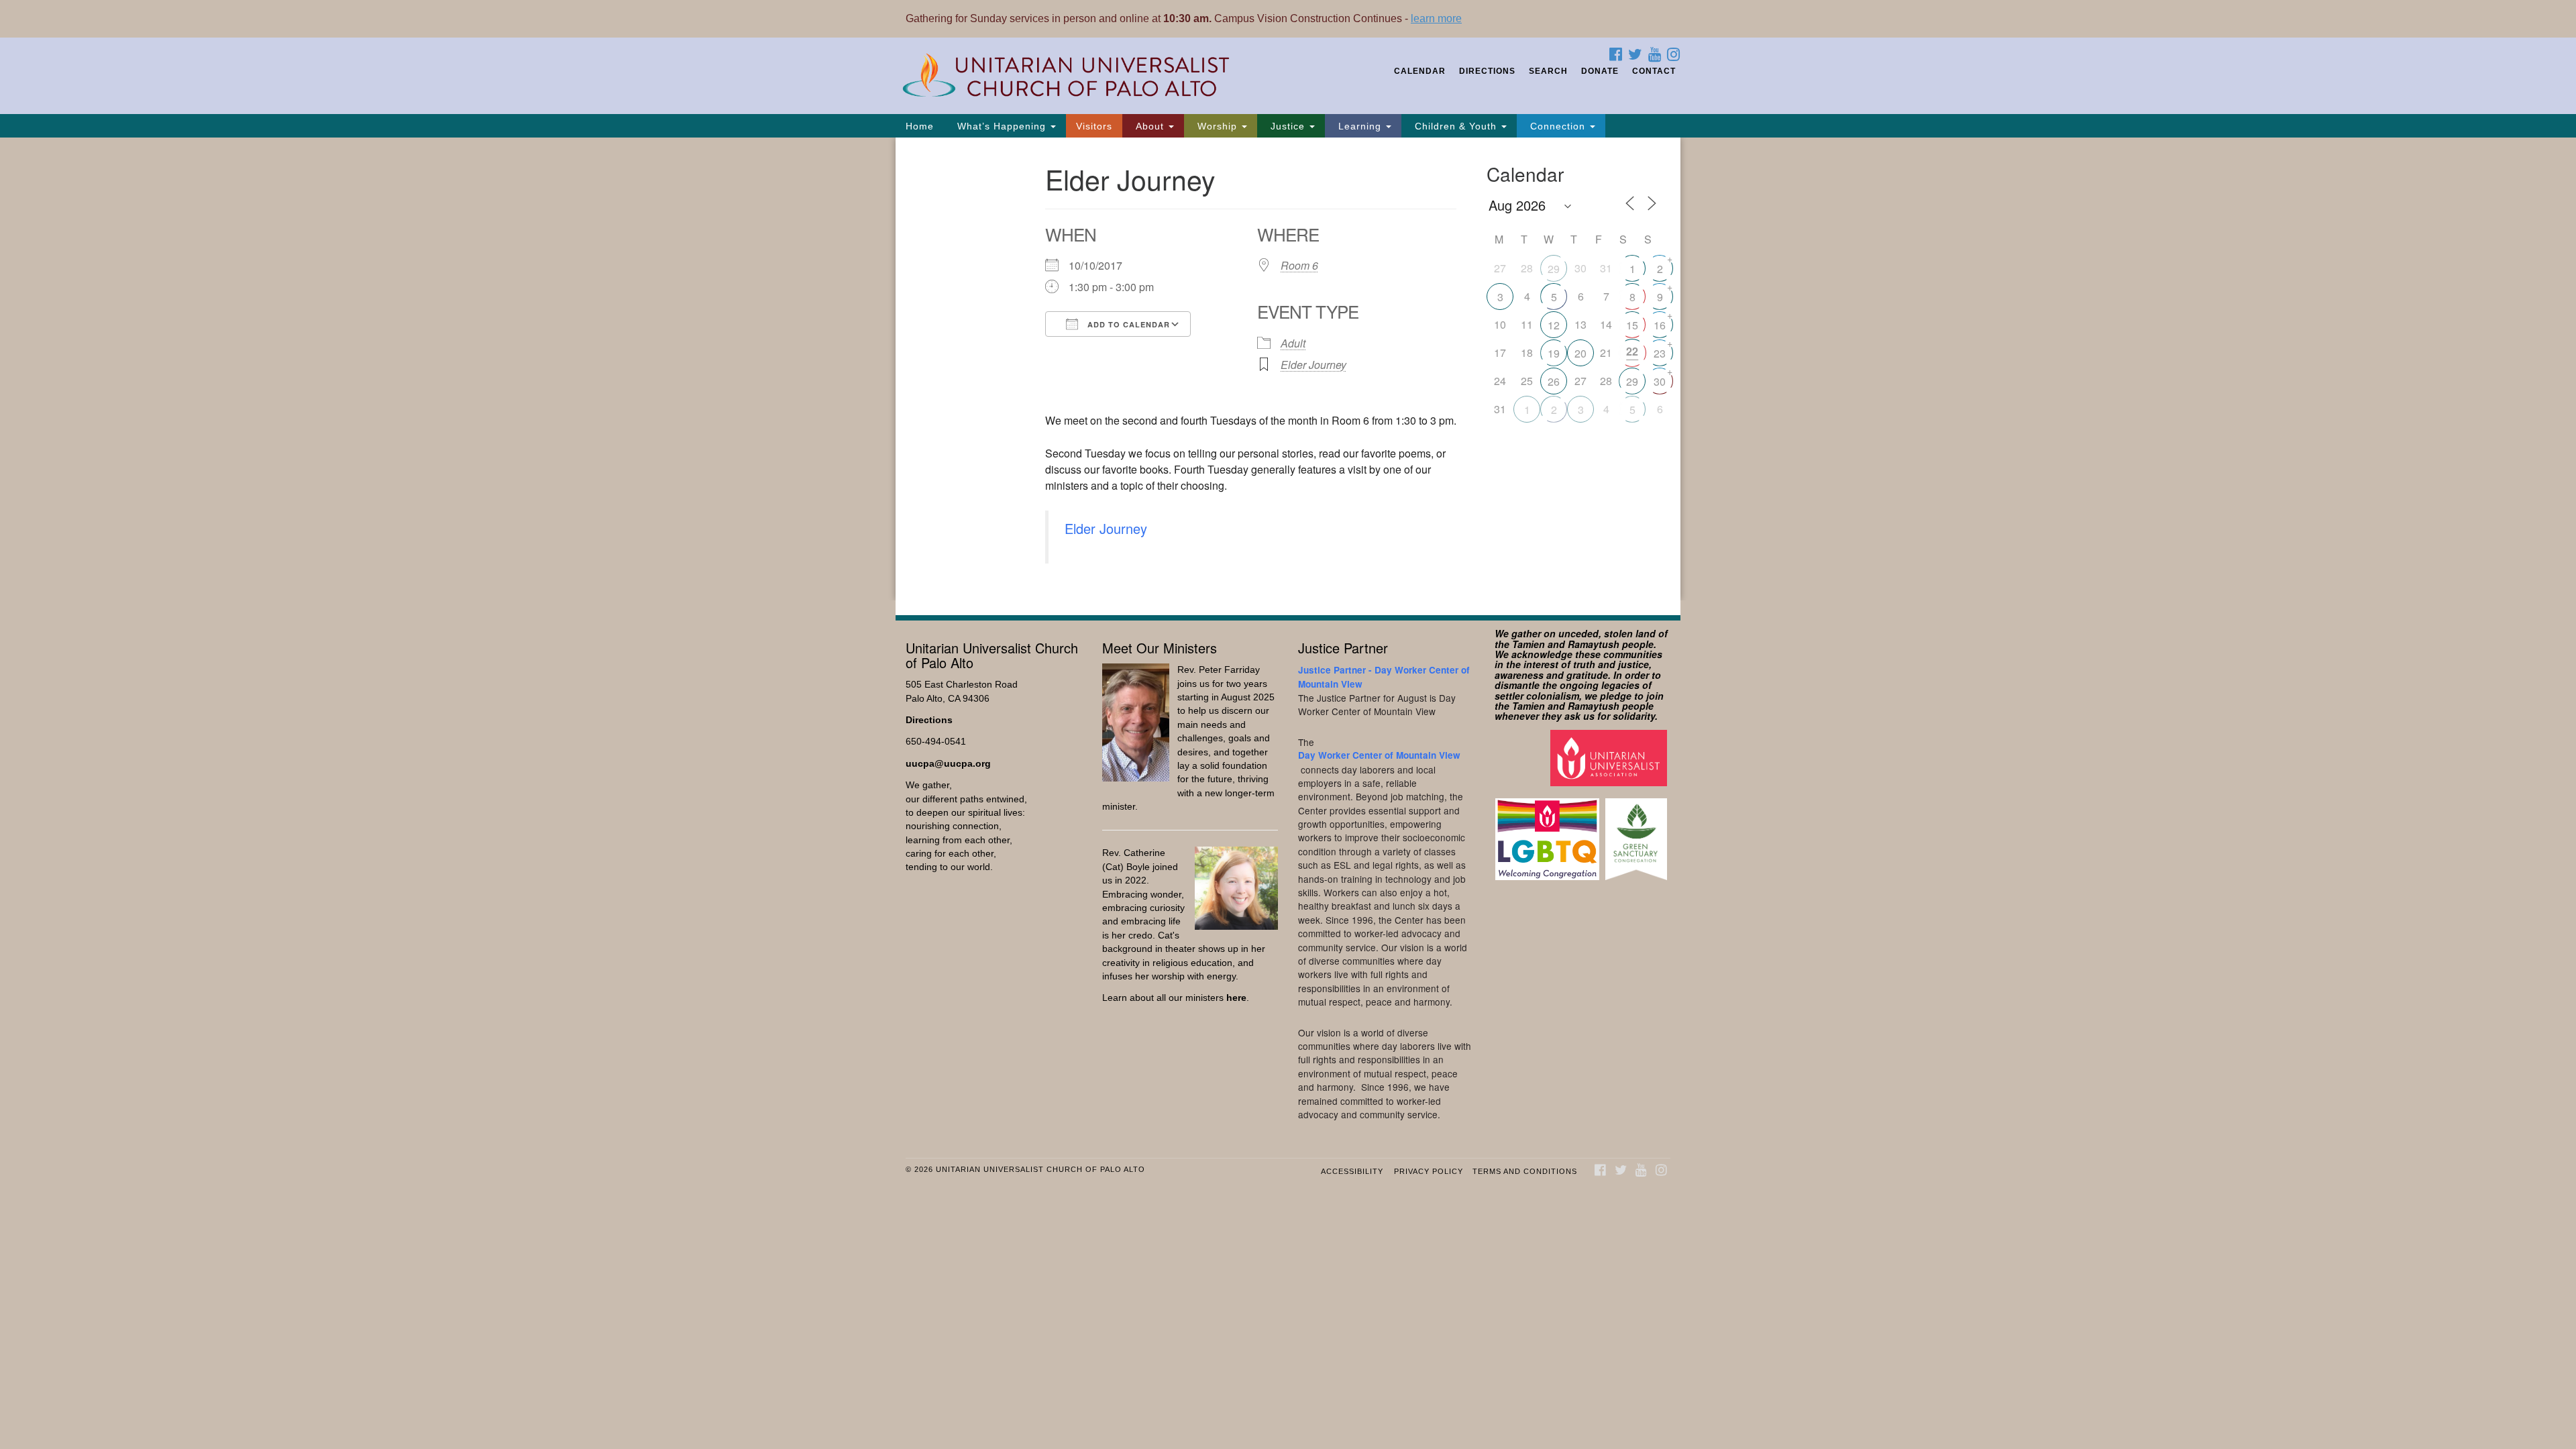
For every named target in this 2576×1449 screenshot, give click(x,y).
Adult (1293, 343)
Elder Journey (1313, 365)
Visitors (1094, 126)
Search (1548, 71)
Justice (1288, 126)
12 (1554, 325)
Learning (1360, 126)
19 (1554, 353)
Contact (1654, 71)
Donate (1600, 71)
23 (1660, 353)
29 (1554, 269)
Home (920, 126)
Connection (1558, 126)
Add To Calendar (1127, 324)
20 (1580, 353)
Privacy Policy (1429, 1171)
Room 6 (1299, 265)
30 (1660, 381)
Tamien (1528, 644)
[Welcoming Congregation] (1549, 833)
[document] (1288, 369)
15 (1632, 325)
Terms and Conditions (1525, 1171)
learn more (1436, 18)
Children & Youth (1456, 126)
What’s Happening (1002, 126)
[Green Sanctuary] (1638, 833)
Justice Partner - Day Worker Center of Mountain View (1384, 677)
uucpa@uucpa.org (948, 764)
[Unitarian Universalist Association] (1610, 757)
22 (1632, 351)
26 (1554, 381)
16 (1660, 325)
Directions (1487, 71)
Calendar (1420, 71)
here (1236, 998)
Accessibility (1352, 1171)
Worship (1217, 126)
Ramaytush (1594, 644)
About (1150, 126)
